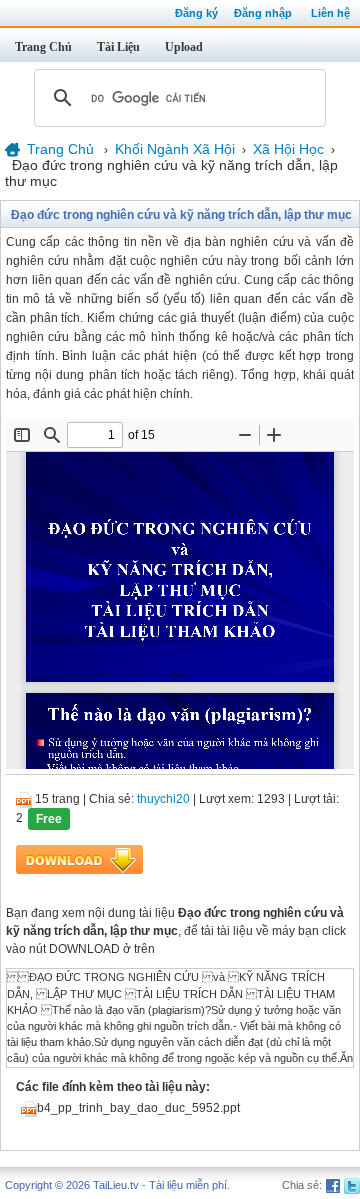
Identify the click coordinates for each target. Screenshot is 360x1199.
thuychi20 (163, 799)
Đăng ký (196, 13)
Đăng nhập (263, 13)
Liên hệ (330, 13)
